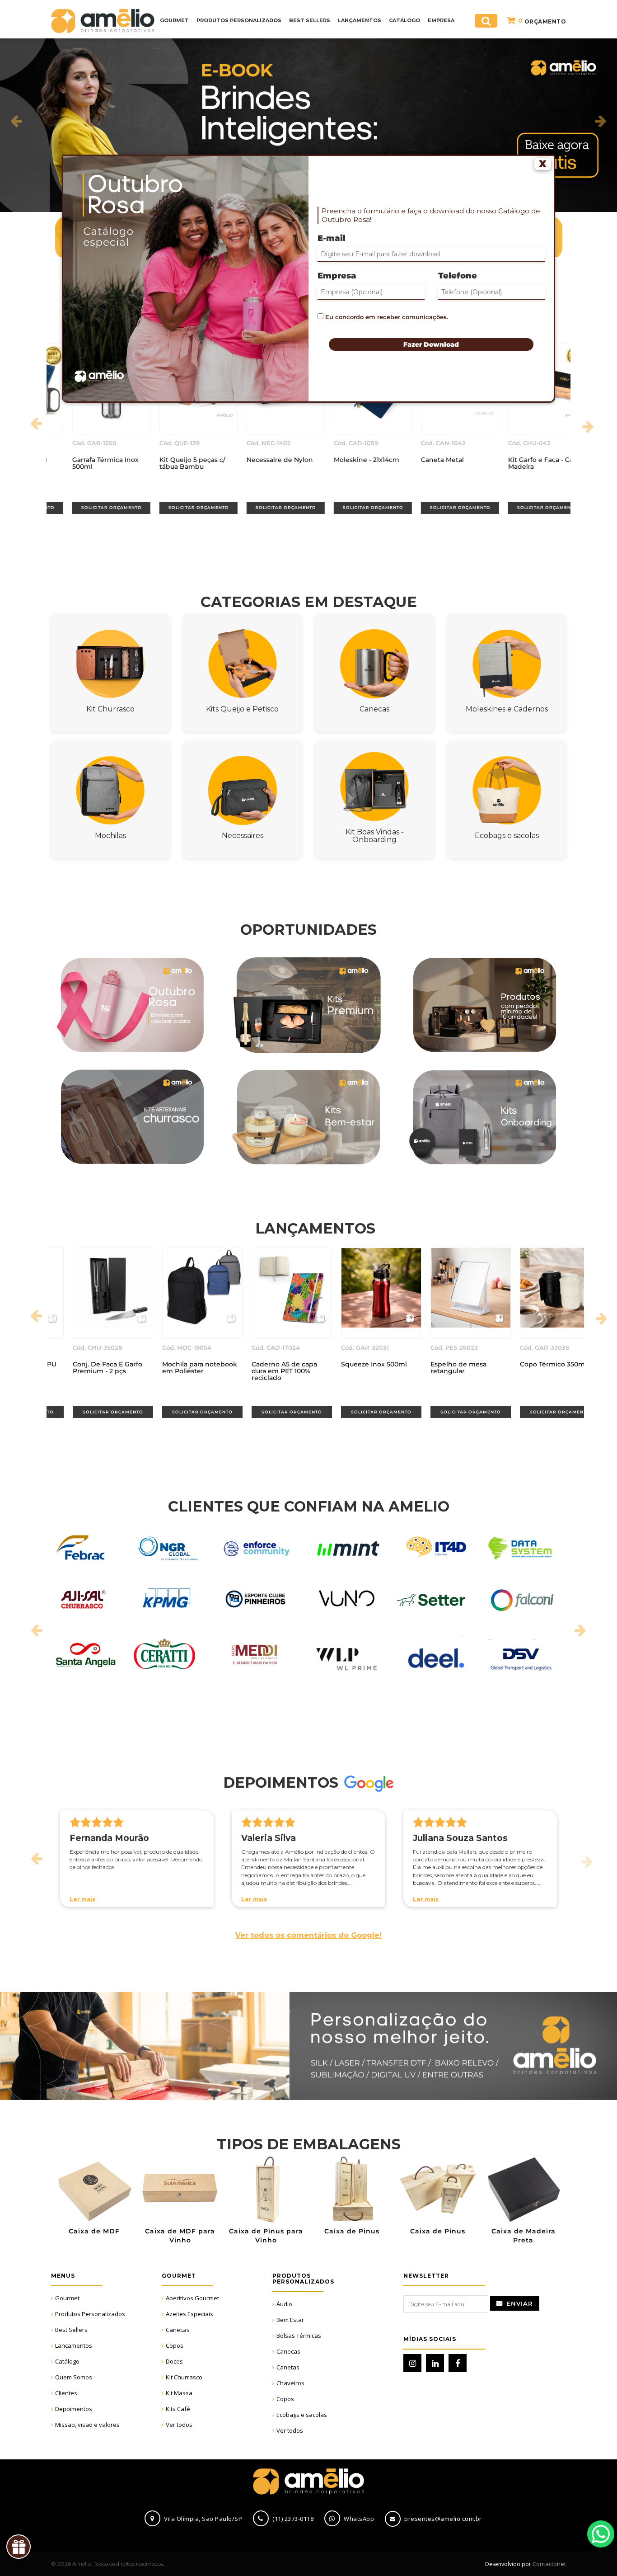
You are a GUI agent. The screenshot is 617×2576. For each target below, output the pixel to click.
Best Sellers (71, 2330)
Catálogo (67, 2361)
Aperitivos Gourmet (192, 2298)
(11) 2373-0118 (293, 2519)
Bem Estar (290, 2320)
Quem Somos (74, 2377)
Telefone (458, 276)
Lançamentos (74, 2345)
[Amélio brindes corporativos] (103, 20)
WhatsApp (601, 2534)
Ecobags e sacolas (302, 2415)
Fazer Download (431, 344)
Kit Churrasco (184, 2377)
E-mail (332, 238)
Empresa (337, 276)
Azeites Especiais (189, 2314)
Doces (174, 2361)
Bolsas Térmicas (299, 2336)
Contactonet (549, 2564)
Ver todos (179, 2425)
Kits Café (178, 2409)
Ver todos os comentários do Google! (308, 1935)
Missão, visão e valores (87, 2425)
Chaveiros (290, 2383)
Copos (175, 2345)
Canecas (178, 2330)
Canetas (288, 2367)
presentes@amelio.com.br (443, 2519)
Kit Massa (179, 2393)
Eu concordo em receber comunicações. (386, 317)
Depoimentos (74, 2409)
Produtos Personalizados (90, 2314)
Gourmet (67, 2298)
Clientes (66, 2393)
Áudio (284, 2304)
